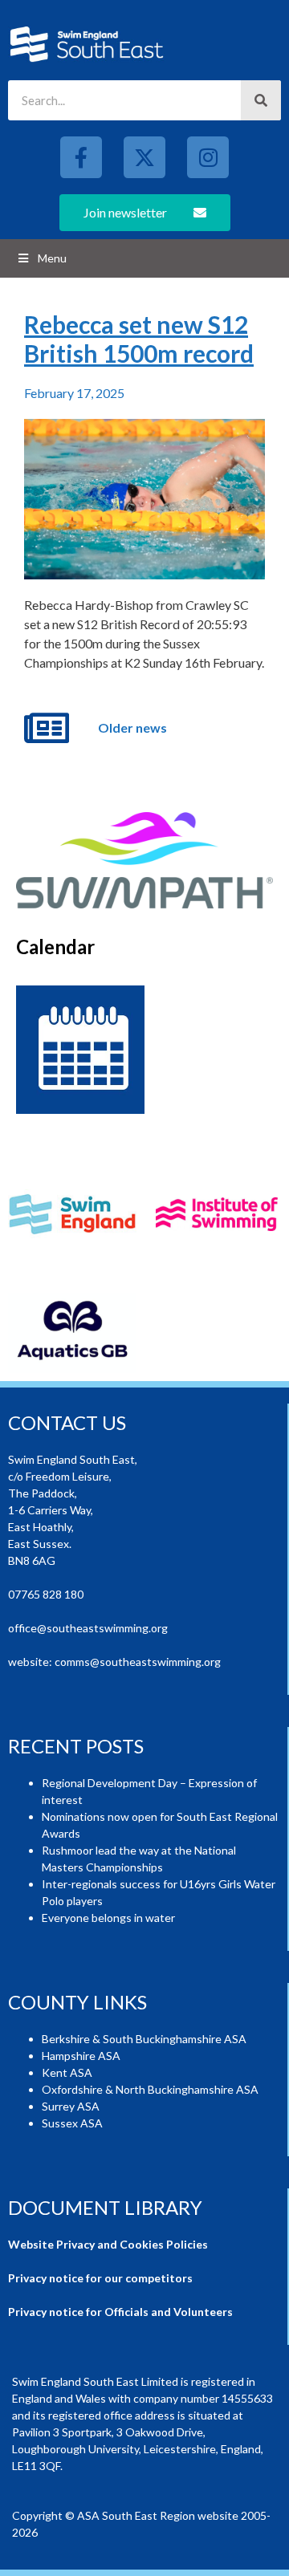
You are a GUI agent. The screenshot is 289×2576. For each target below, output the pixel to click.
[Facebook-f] (81, 157)
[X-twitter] (144, 157)
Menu (52, 258)
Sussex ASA (72, 2123)
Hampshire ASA (81, 2056)
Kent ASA (67, 2072)
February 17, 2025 (74, 393)
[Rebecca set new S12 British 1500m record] (144, 499)
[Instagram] (208, 157)
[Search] (261, 100)
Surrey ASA (71, 2106)
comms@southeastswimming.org (138, 1662)
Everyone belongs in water (108, 1918)
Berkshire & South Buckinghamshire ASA (144, 2039)
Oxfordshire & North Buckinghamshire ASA (150, 2089)
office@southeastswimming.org (88, 1628)
